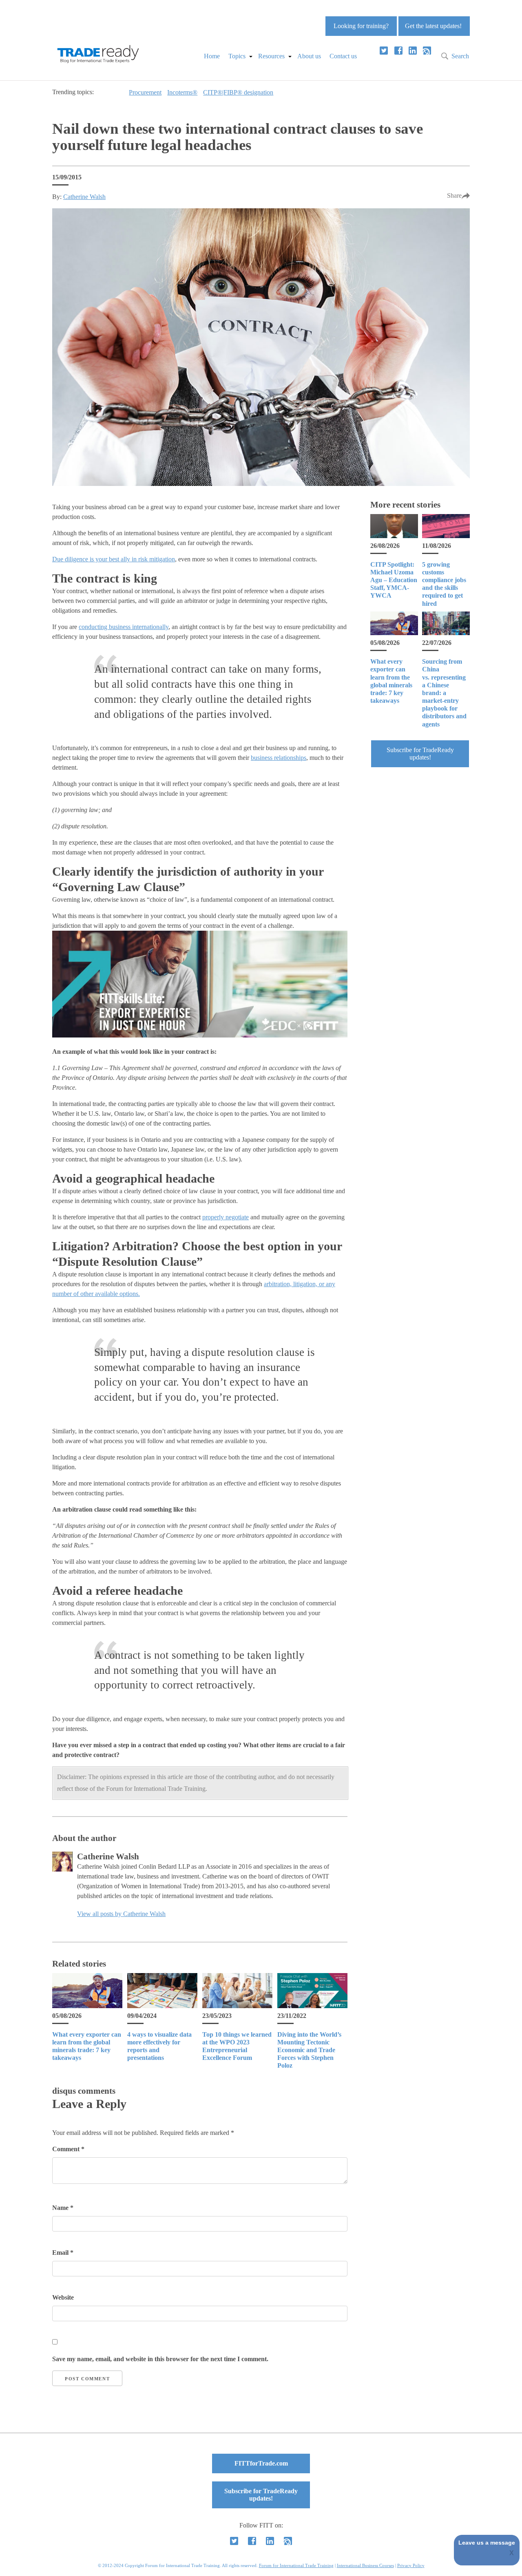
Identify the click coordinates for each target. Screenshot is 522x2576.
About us (309, 56)
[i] (427, 51)
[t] (384, 51)
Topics (237, 56)
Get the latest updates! (433, 26)
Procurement (145, 92)
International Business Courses (365, 2565)
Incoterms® (182, 92)
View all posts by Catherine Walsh (121, 1914)
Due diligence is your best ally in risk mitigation (114, 559)
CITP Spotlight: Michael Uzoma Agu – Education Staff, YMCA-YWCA (394, 580)
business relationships (279, 758)
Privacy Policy (411, 2565)
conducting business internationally (124, 627)
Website (63, 2297)
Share (454, 195)
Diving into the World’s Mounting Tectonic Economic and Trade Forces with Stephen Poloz (309, 2050)
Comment (68, 2149)
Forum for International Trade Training (296, 2565)
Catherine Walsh (84, 197)
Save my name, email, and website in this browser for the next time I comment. (160, 2359)
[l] (413, 51)
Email (63, 2253)
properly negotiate (226, 1217)
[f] (398, 51)
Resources (271, 56)
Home (212, 56)
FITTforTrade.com (261, 2463)
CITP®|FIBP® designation (238, 92)
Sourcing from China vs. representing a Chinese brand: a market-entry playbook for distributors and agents (444, 693)
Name (63, 2208)
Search (460, 56)
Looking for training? (361, 26)
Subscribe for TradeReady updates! (420, 754)
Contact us (343, 56)
